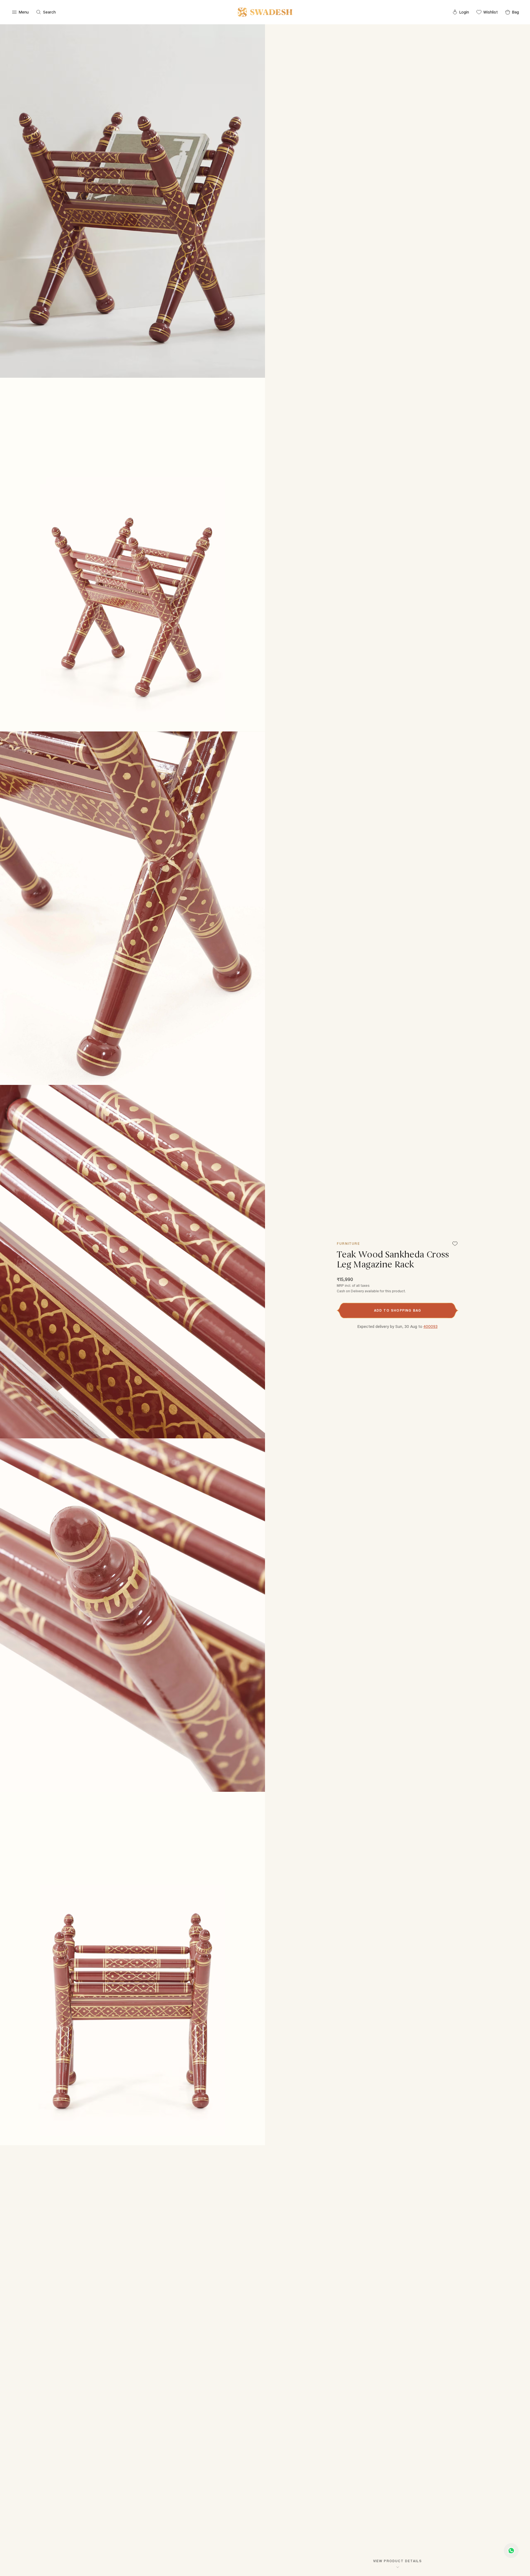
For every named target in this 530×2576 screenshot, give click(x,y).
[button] (397, 1311)
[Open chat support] (511, 2551)
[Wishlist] (455, 1244)
